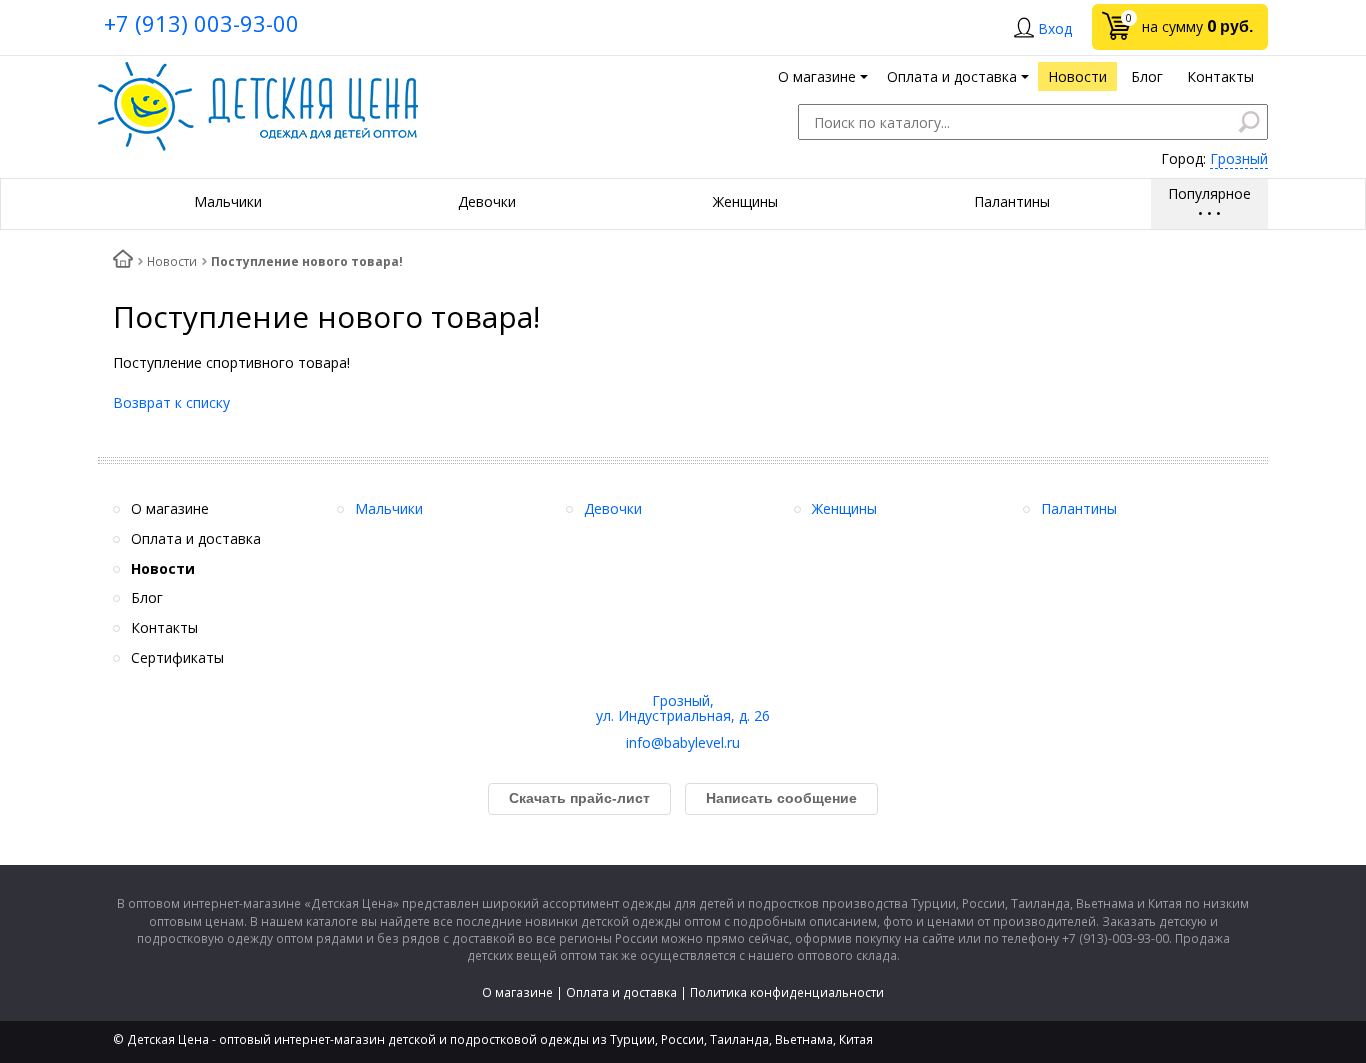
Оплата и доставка (621, 992)
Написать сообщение (781, 798)
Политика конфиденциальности (787, 992)
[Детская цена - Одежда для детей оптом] (258, 71)
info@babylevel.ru (683, 742)
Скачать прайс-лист (579, 798)
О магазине (517, 992)
